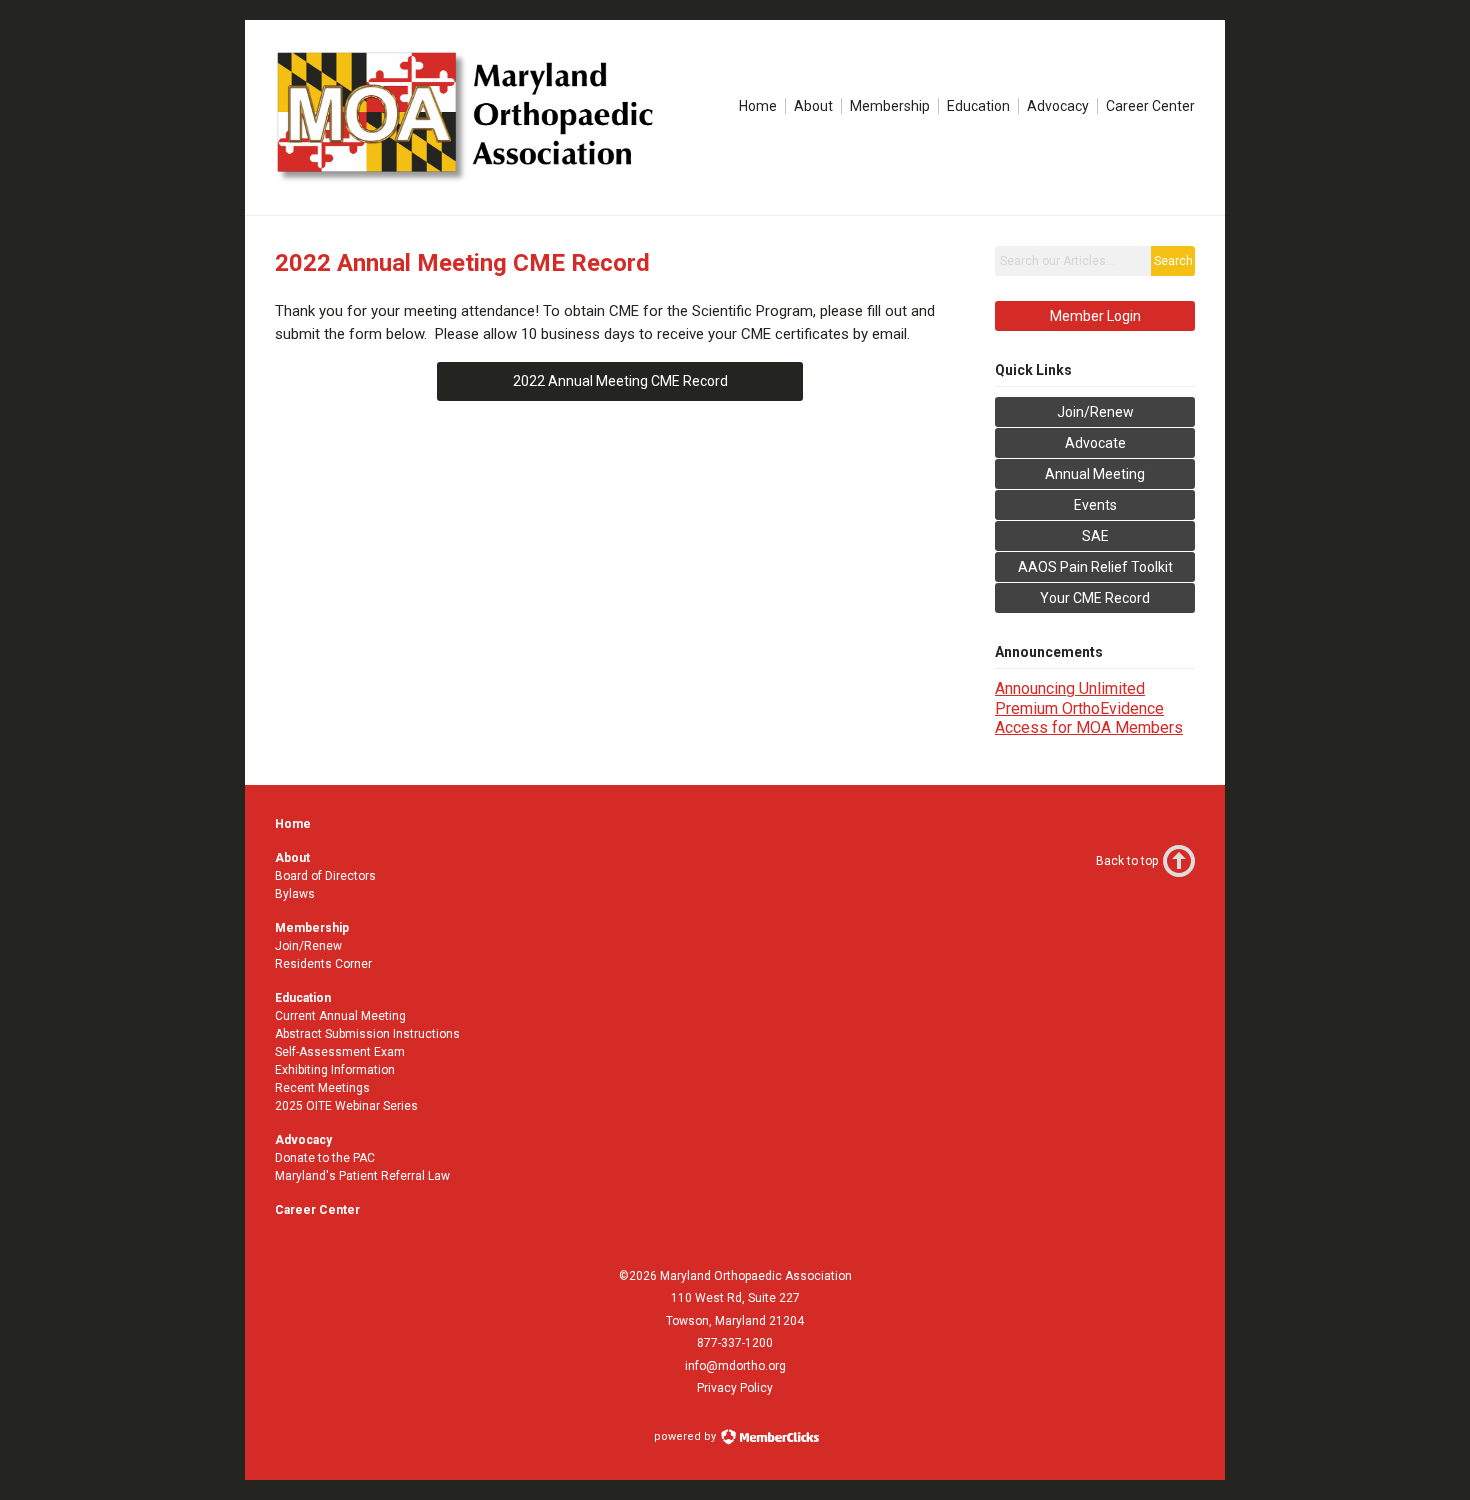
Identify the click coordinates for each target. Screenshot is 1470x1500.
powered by (686, 1436)
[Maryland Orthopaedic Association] (478, 180)
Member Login (1095, 316)
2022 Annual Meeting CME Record (620, 381)
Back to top (1127, 861)
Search (1173, 261)
